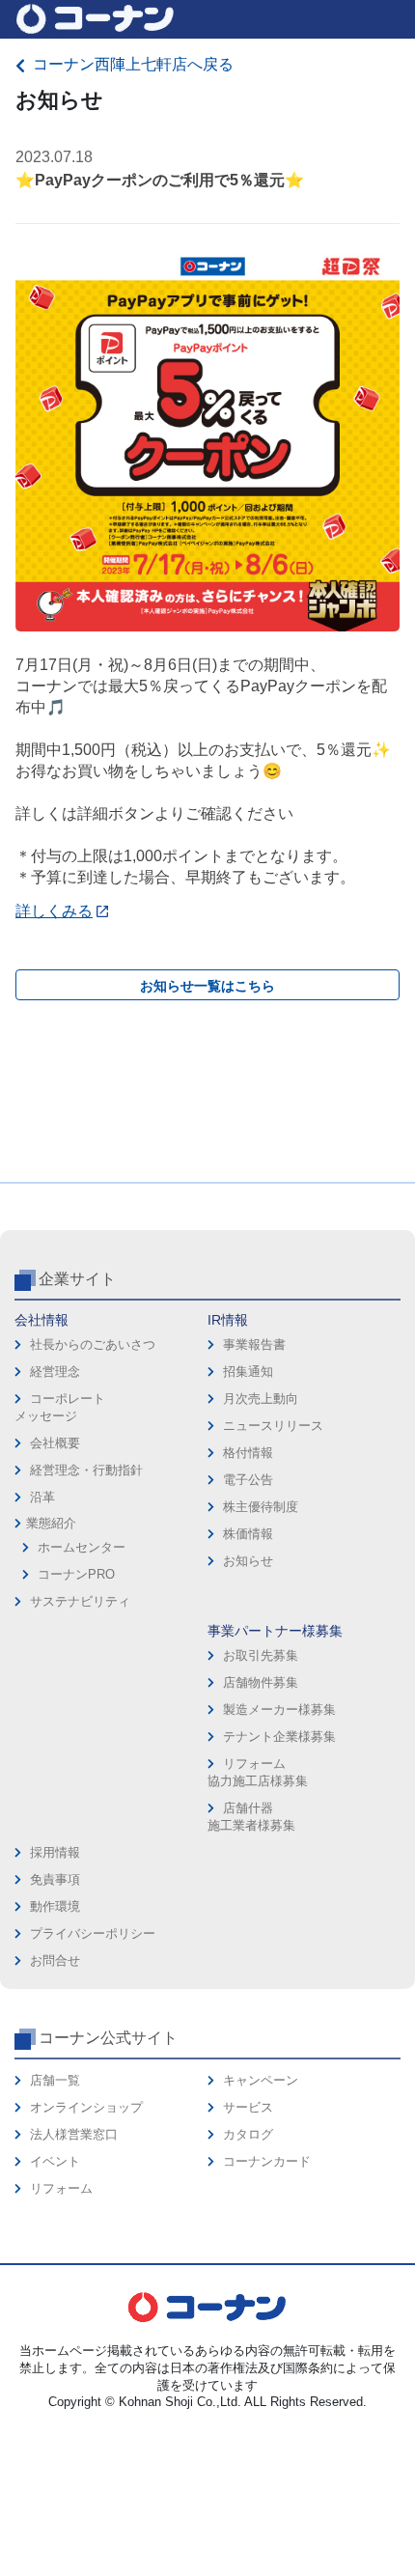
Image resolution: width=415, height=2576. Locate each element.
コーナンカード (267, 2161)
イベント (55, 2161)
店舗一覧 (55, 2080)
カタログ (248, 2134)
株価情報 (248, 1534)
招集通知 (248, 1372)
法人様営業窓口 (74, 2134)
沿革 (42, 1497)
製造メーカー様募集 (279, 1709)
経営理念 (55, 1372)
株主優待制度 (261, 1507)
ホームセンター (82, 1547)
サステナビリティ (80, 1601)
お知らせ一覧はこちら (207, 986)
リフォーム (61, 2188)
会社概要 (55, 1443)
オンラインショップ (86, 2107)
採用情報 (55, 1852)
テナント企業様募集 (279, 1736)
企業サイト (77, 1279)
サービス (248, 2107)
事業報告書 (254, 1344)
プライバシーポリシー (93, 1933)
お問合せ (55, 1960)
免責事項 (55, 1879)
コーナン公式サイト (108, 2038)
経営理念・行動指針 (86, 1470)
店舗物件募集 (261, 1682)
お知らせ (248, 1561)
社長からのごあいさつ (93, 1344)
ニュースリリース (273, 1426)
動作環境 (55, 1906)
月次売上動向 (261, 1399)
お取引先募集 (261, 1655)
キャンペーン (261, 2080)
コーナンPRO (76, 1574)
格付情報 (248, 1453)
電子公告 (248, 1480)
